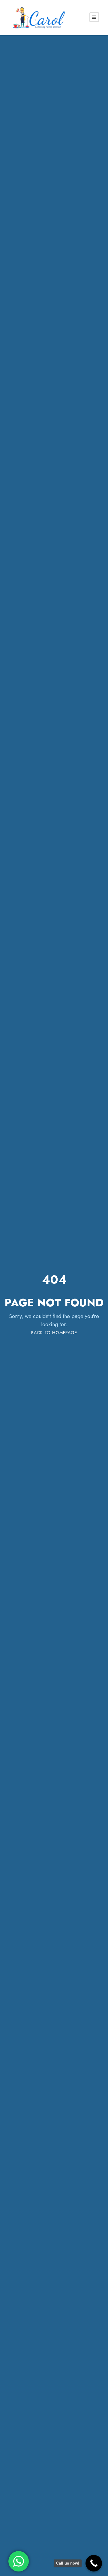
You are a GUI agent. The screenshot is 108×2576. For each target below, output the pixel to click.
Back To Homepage (54, 1333)
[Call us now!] (94, 2563)
